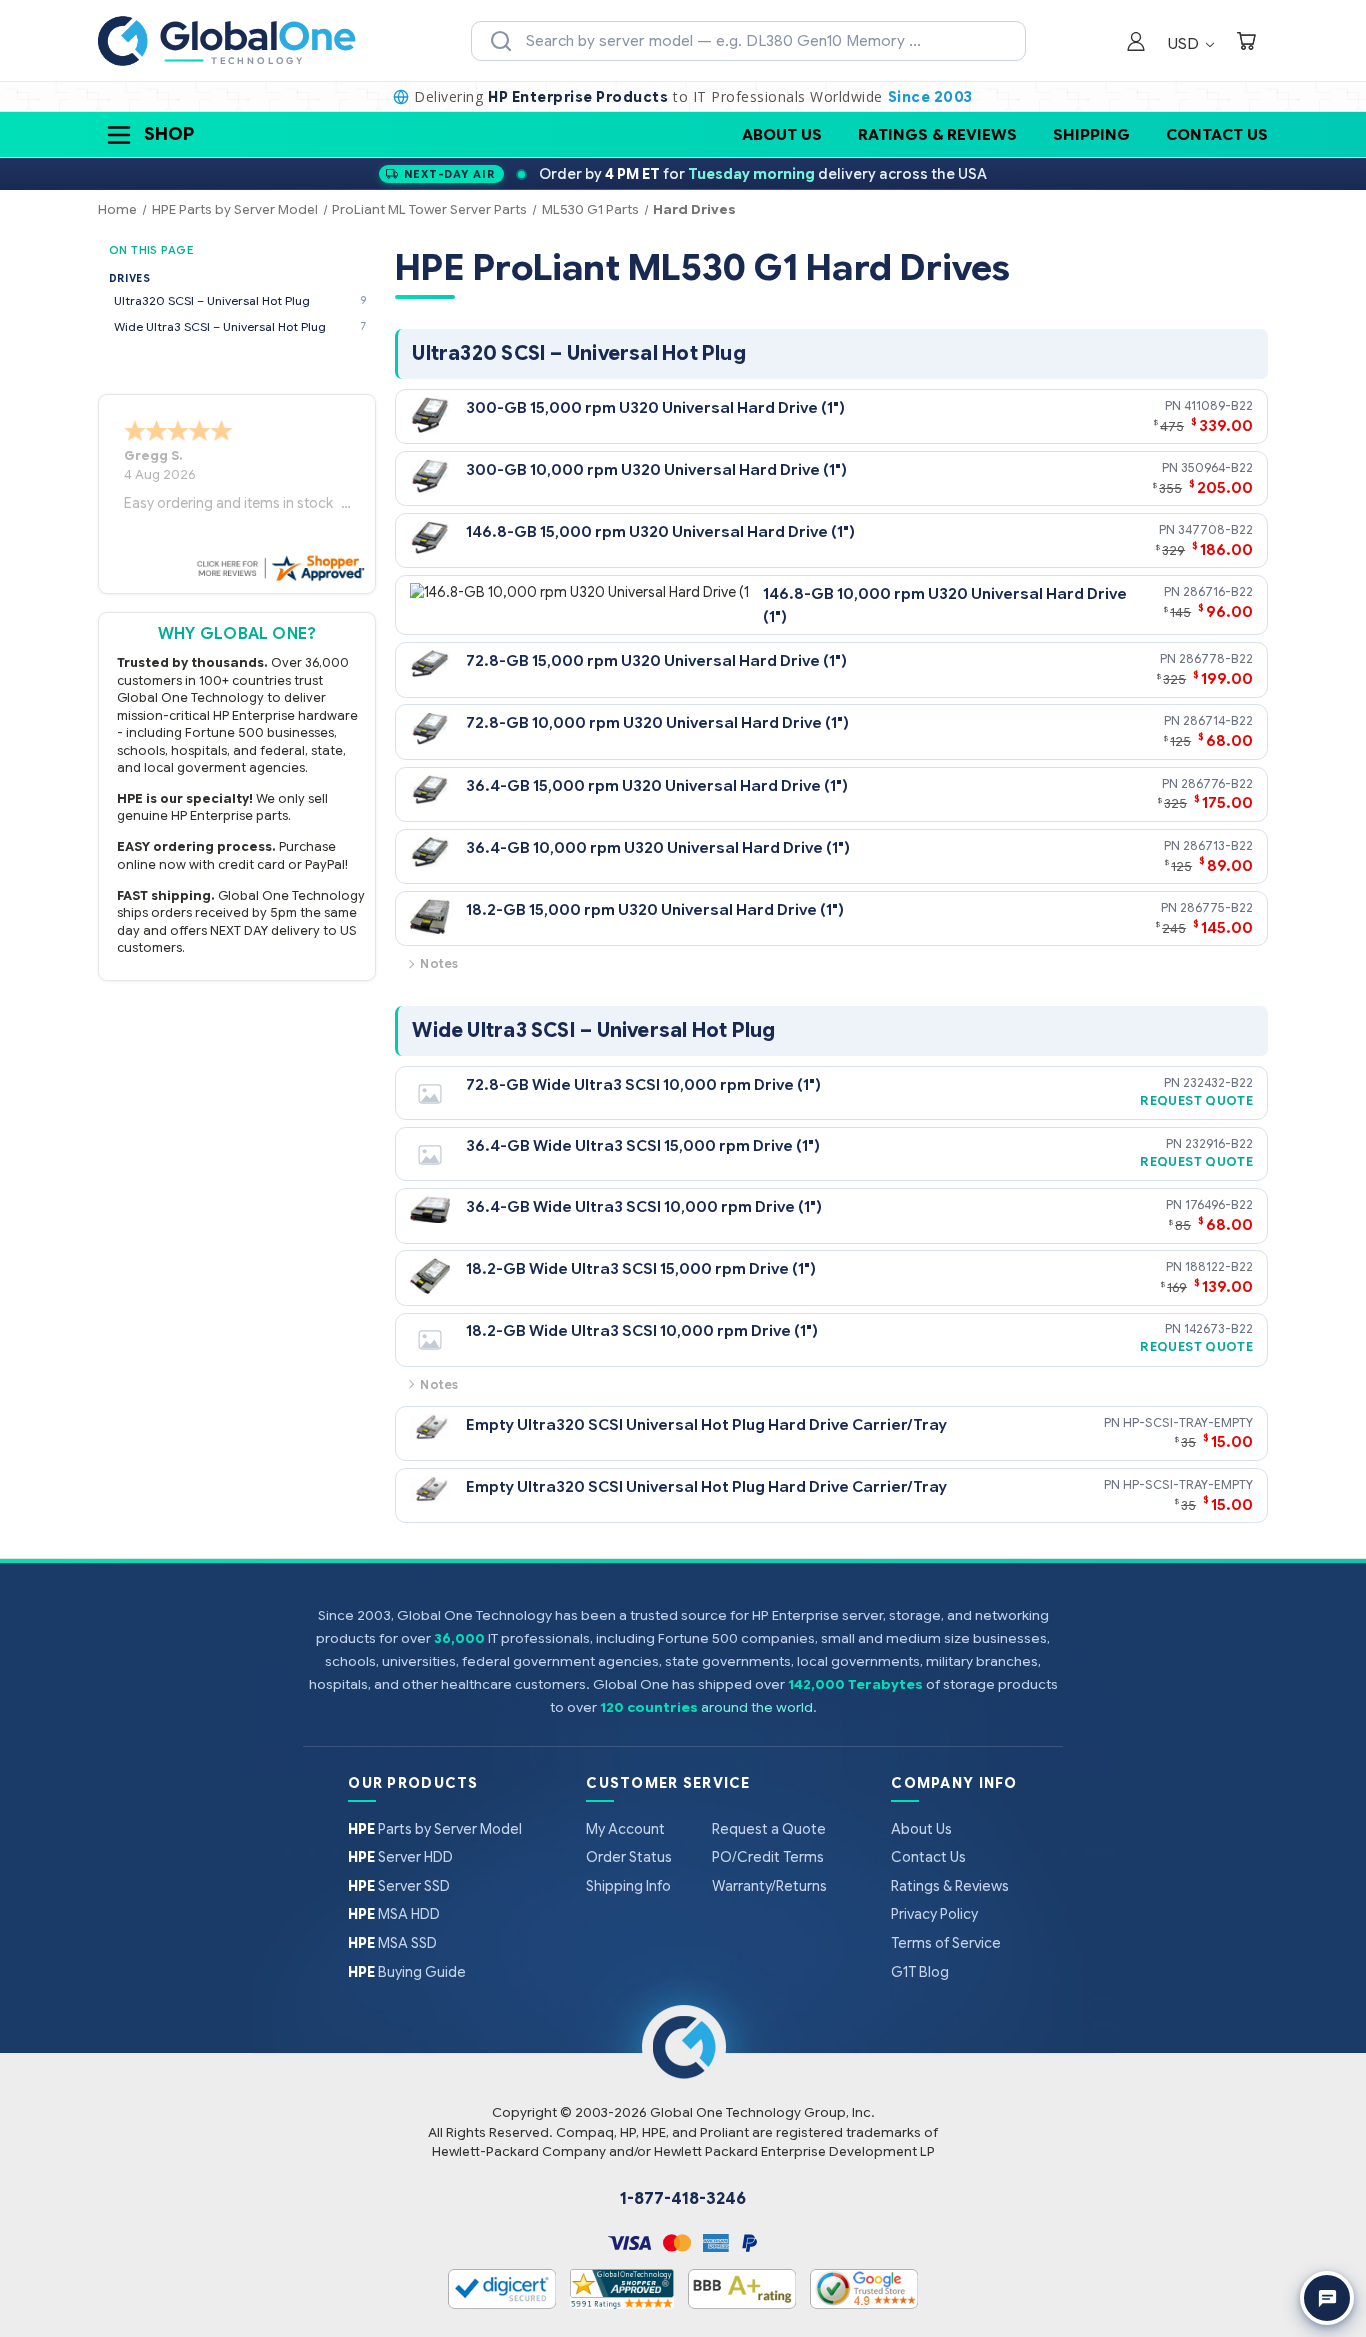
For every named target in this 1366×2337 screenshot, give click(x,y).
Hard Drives (694, 209)
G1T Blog (920, 1972)
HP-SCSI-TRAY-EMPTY (1188, 1422)
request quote (1196, 1101)
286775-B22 (1216, 907)
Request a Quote (769, 1829)
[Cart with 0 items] (1246, 43)
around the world (757, 1707)
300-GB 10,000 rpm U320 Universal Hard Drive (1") (656, 469)
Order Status (629, 1857)
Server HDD (400, 1857)
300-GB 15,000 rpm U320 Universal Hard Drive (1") (655, 407)
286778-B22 (1216, 658)
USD (1185, 43)
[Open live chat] (1327, 2298)
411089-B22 (1218, 405)
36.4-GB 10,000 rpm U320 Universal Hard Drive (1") (658, 847)
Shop (169, 134)
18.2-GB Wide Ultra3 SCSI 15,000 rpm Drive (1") (641, 1268)
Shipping (1091, 134)
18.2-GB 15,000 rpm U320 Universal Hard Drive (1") (655, 909)
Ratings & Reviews (937, 134)
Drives (130, 278)
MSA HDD (394, 1914)
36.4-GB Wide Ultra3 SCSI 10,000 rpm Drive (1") (644, 1206)
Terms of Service (946, 1943)
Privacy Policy (934, 1914)
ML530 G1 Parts (590, 209)
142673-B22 (1218, 1328)
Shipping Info (628, 1886)
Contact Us (1217, 134)
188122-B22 (1219, 1266)
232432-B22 (1218, 1082)
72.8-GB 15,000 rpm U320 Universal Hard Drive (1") (656, 660)
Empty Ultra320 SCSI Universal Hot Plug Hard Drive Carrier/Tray (706, 1424)
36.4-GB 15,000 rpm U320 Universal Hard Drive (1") (657, 785)
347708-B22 (1215, 529)
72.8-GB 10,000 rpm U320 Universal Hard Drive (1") (657, 722)
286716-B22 (1218, 591)
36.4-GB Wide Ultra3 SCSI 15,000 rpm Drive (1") (643, 1145)
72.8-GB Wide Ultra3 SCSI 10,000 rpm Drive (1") (643, 1084)
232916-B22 (1219, 1143)
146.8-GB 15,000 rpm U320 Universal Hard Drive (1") (660, 531)
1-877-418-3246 (683, 2199)
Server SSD (399, 1886)
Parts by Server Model (435, 1829)
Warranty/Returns (769, 1886)
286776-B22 (1217, 783)
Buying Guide (407, 1972)
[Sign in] (1136, 43)
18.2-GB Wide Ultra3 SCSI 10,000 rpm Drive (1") (642, 1330)
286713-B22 (1218, 845)
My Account (625, 1829)
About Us (782, 134)
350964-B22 (1217, 467)
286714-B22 (1218, 720)
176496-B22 (1219, 1204)
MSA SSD (392, 1943)
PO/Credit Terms (768, 1857)
